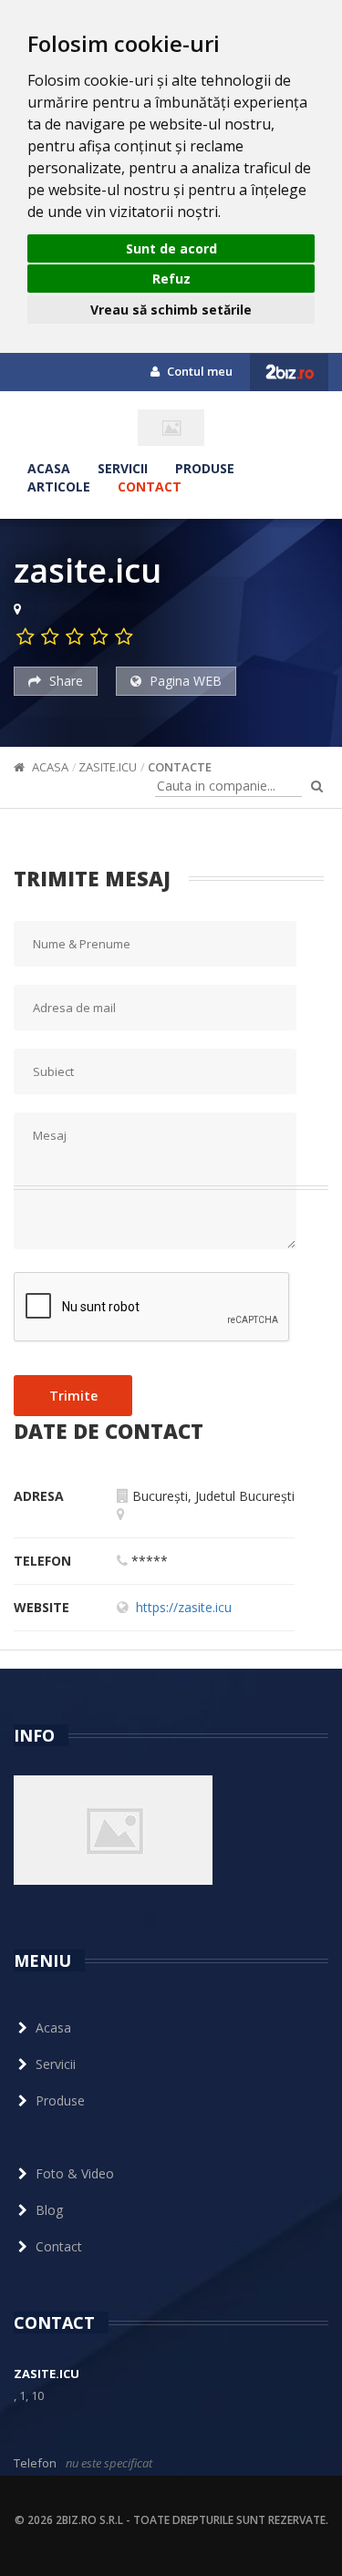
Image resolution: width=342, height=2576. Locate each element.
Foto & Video (75, 2173)
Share (64, 681)
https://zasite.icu (184, 1607)
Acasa (49, 468)
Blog (49, 2210)
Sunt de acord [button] (171, 248)
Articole (59, 486)
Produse (205, 468)
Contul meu (198, 371)
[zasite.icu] (171, 428)
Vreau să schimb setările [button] (171, 310)
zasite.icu (108, 767)
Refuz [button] (171, 279)
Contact (150, 486)
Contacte (180, 767)
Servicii (123, 468)
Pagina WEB (184, 681)
